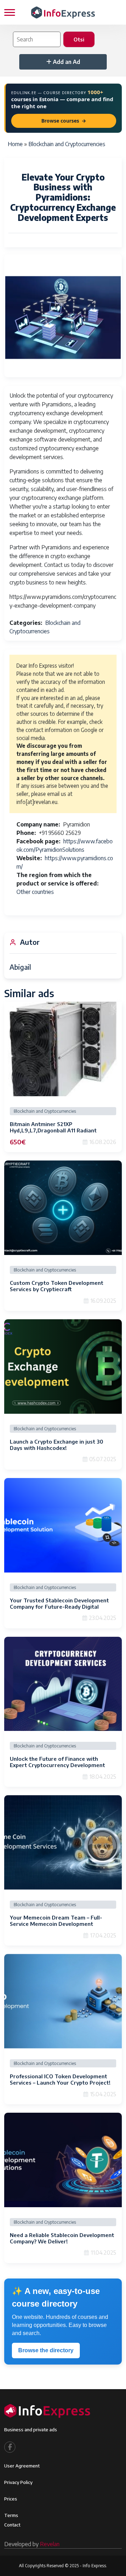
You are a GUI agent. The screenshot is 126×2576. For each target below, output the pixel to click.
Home (15, 144)
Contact (12, 2525)
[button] (63, 318)
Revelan (50, 2544)
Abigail (20, 967)
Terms (11, 2515)
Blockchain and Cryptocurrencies (67, 144)
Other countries (35, 892)
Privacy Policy (18, 2482)
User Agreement (22, 2466)
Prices (11, 2499)
